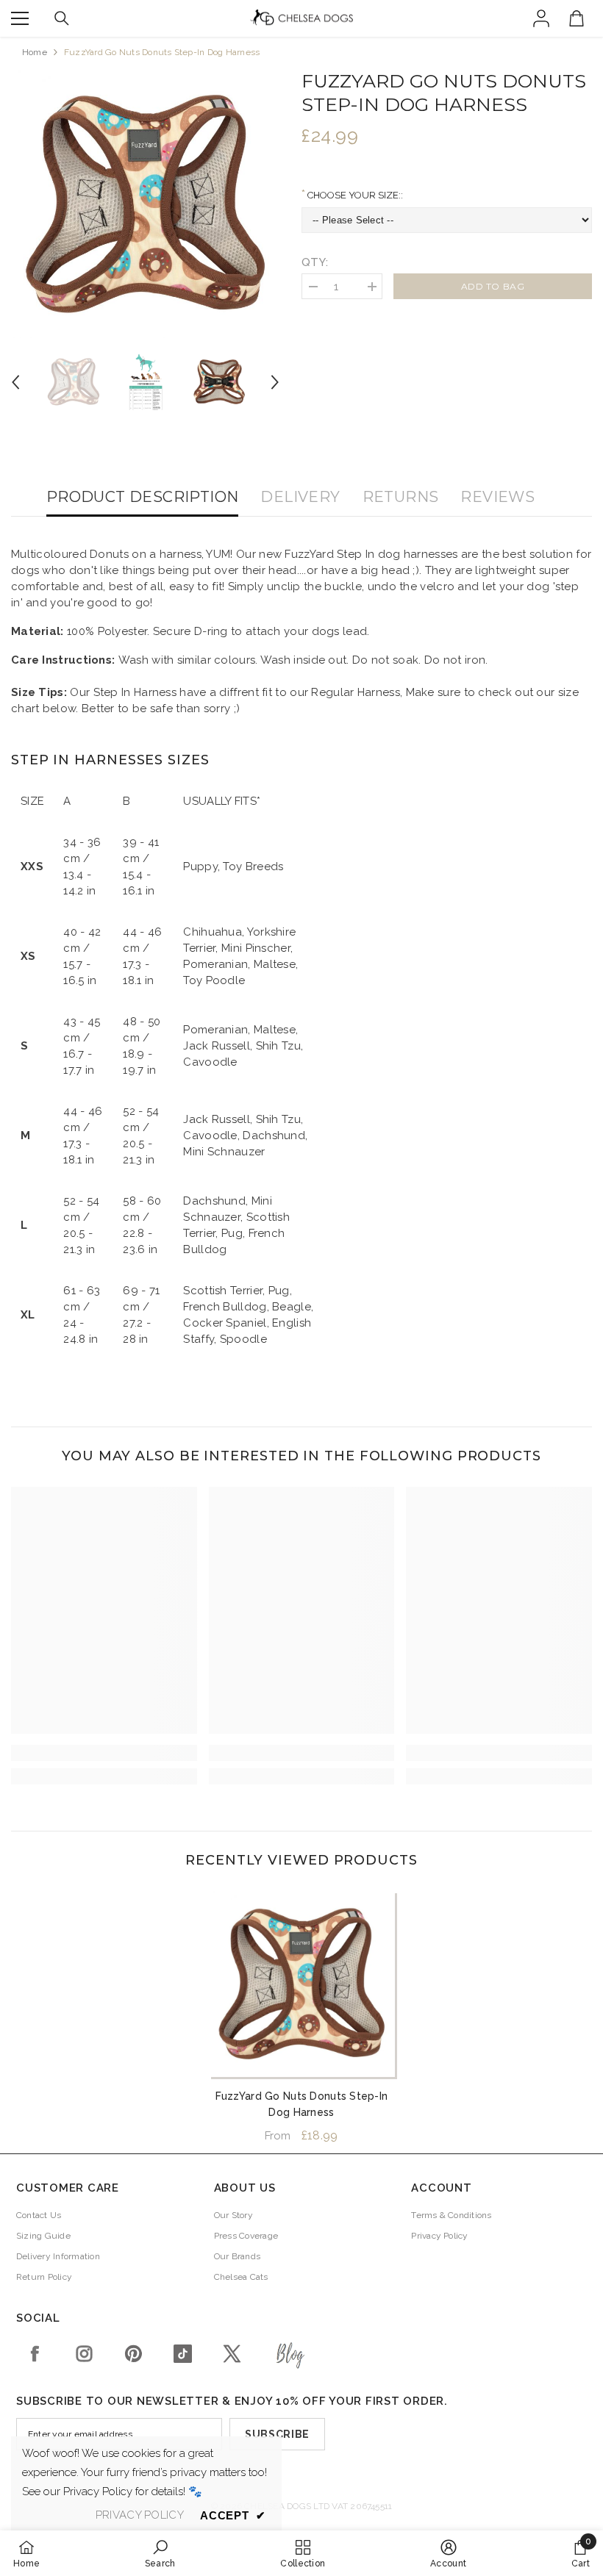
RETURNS (401, 497)
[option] (145, 204)
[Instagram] (84, 2354)
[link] (104, 1753)
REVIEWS (497, 497)
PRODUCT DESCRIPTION (143, 497)
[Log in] (541, 18)
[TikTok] (183, 2354)
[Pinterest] (133, 2354)
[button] (15, 382)
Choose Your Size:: (354, 195)
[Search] (62, 18)
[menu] (20, 18)
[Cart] (577, 18)
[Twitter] (232, 2354)
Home (35, 52)
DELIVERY (300, 497)
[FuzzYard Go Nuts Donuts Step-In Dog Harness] (302, 1984)
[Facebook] (35, 2354)
